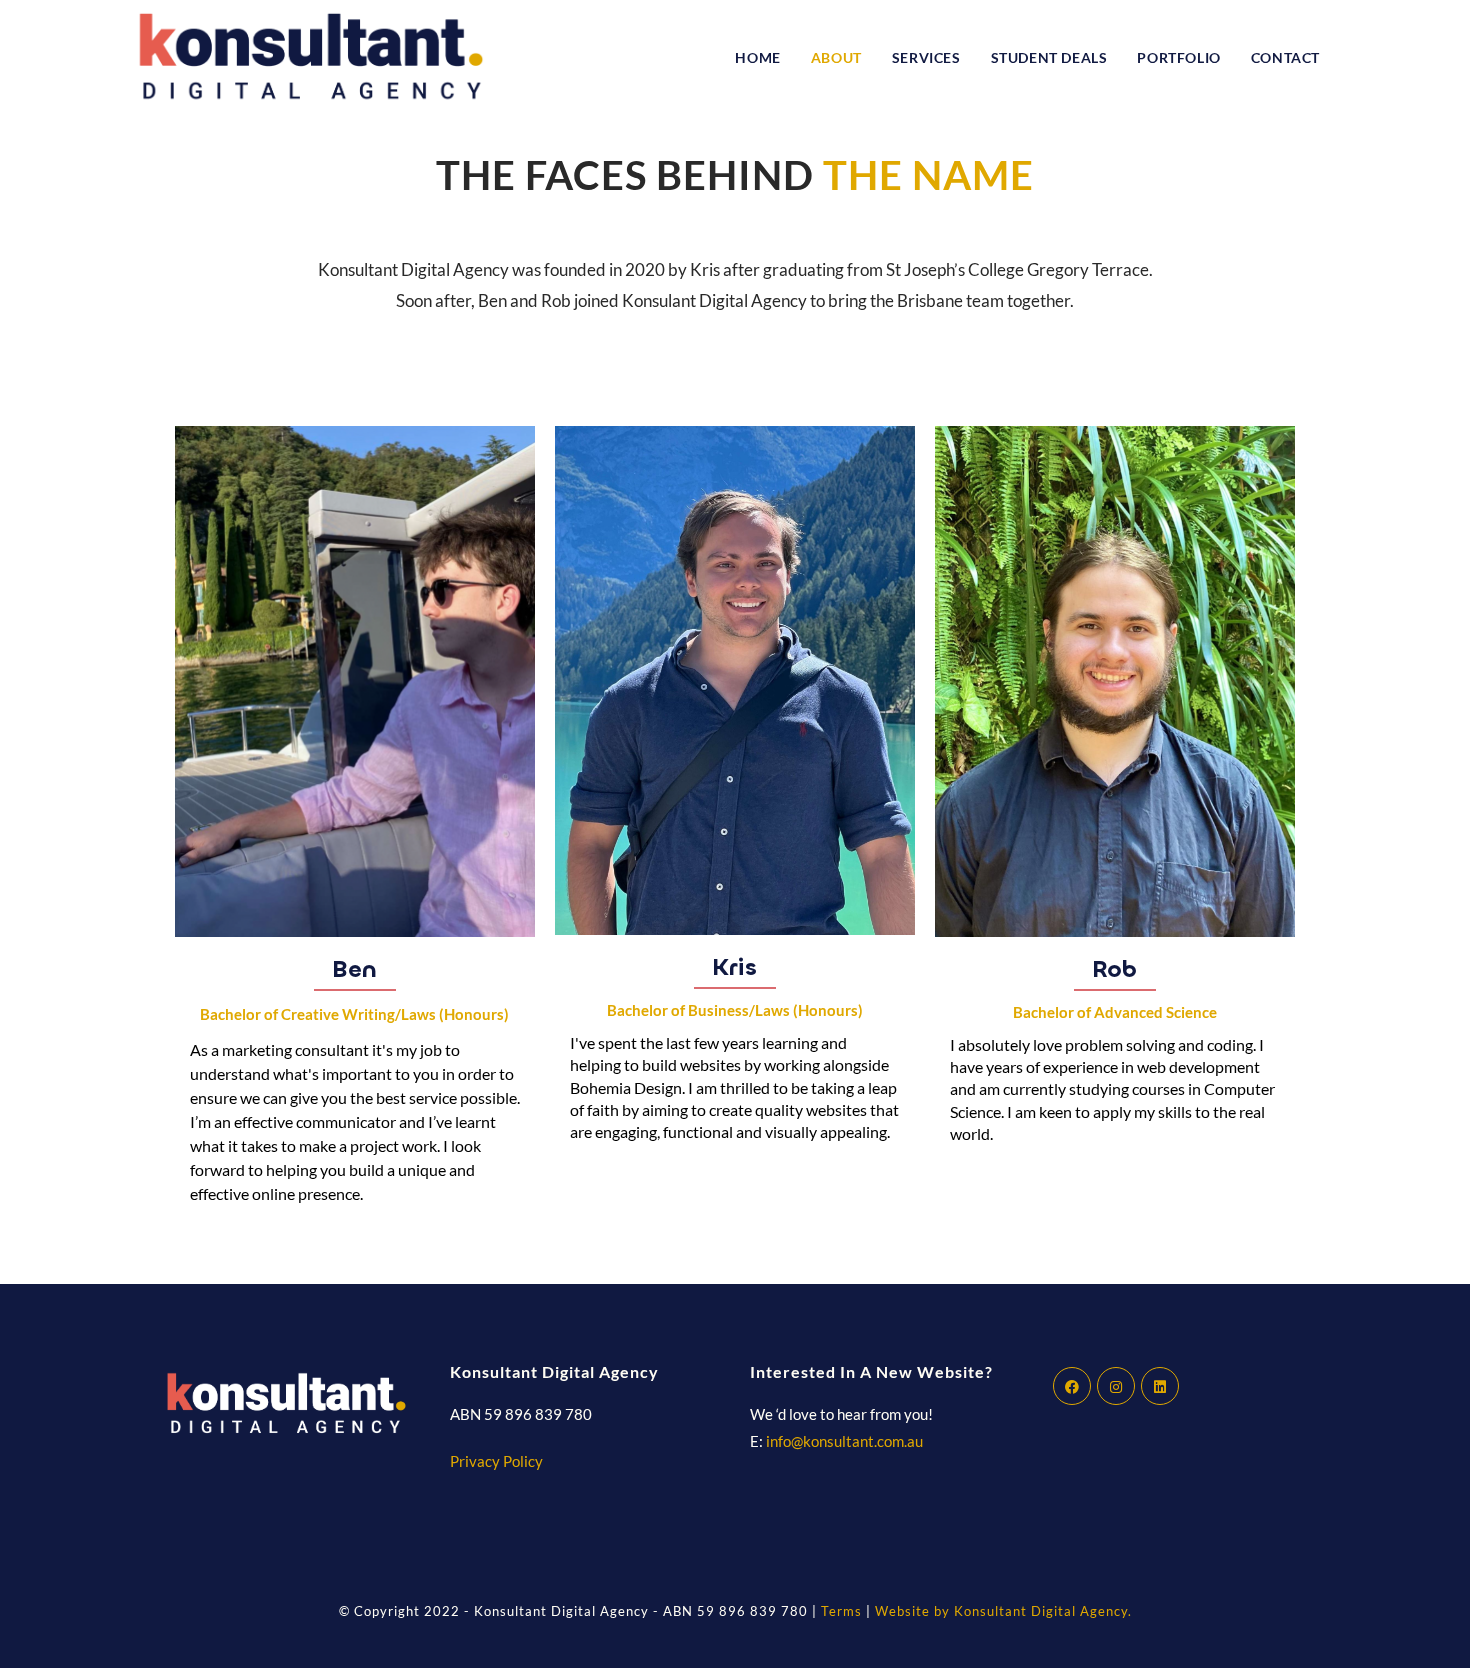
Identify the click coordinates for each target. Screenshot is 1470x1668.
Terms (843, 1611)
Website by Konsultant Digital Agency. (1003, 1611)
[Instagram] (1116, 1386)
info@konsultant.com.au (844, 1441)
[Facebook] (1072, 1386)
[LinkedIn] (1160, 1386)
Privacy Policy (496, 1461)
